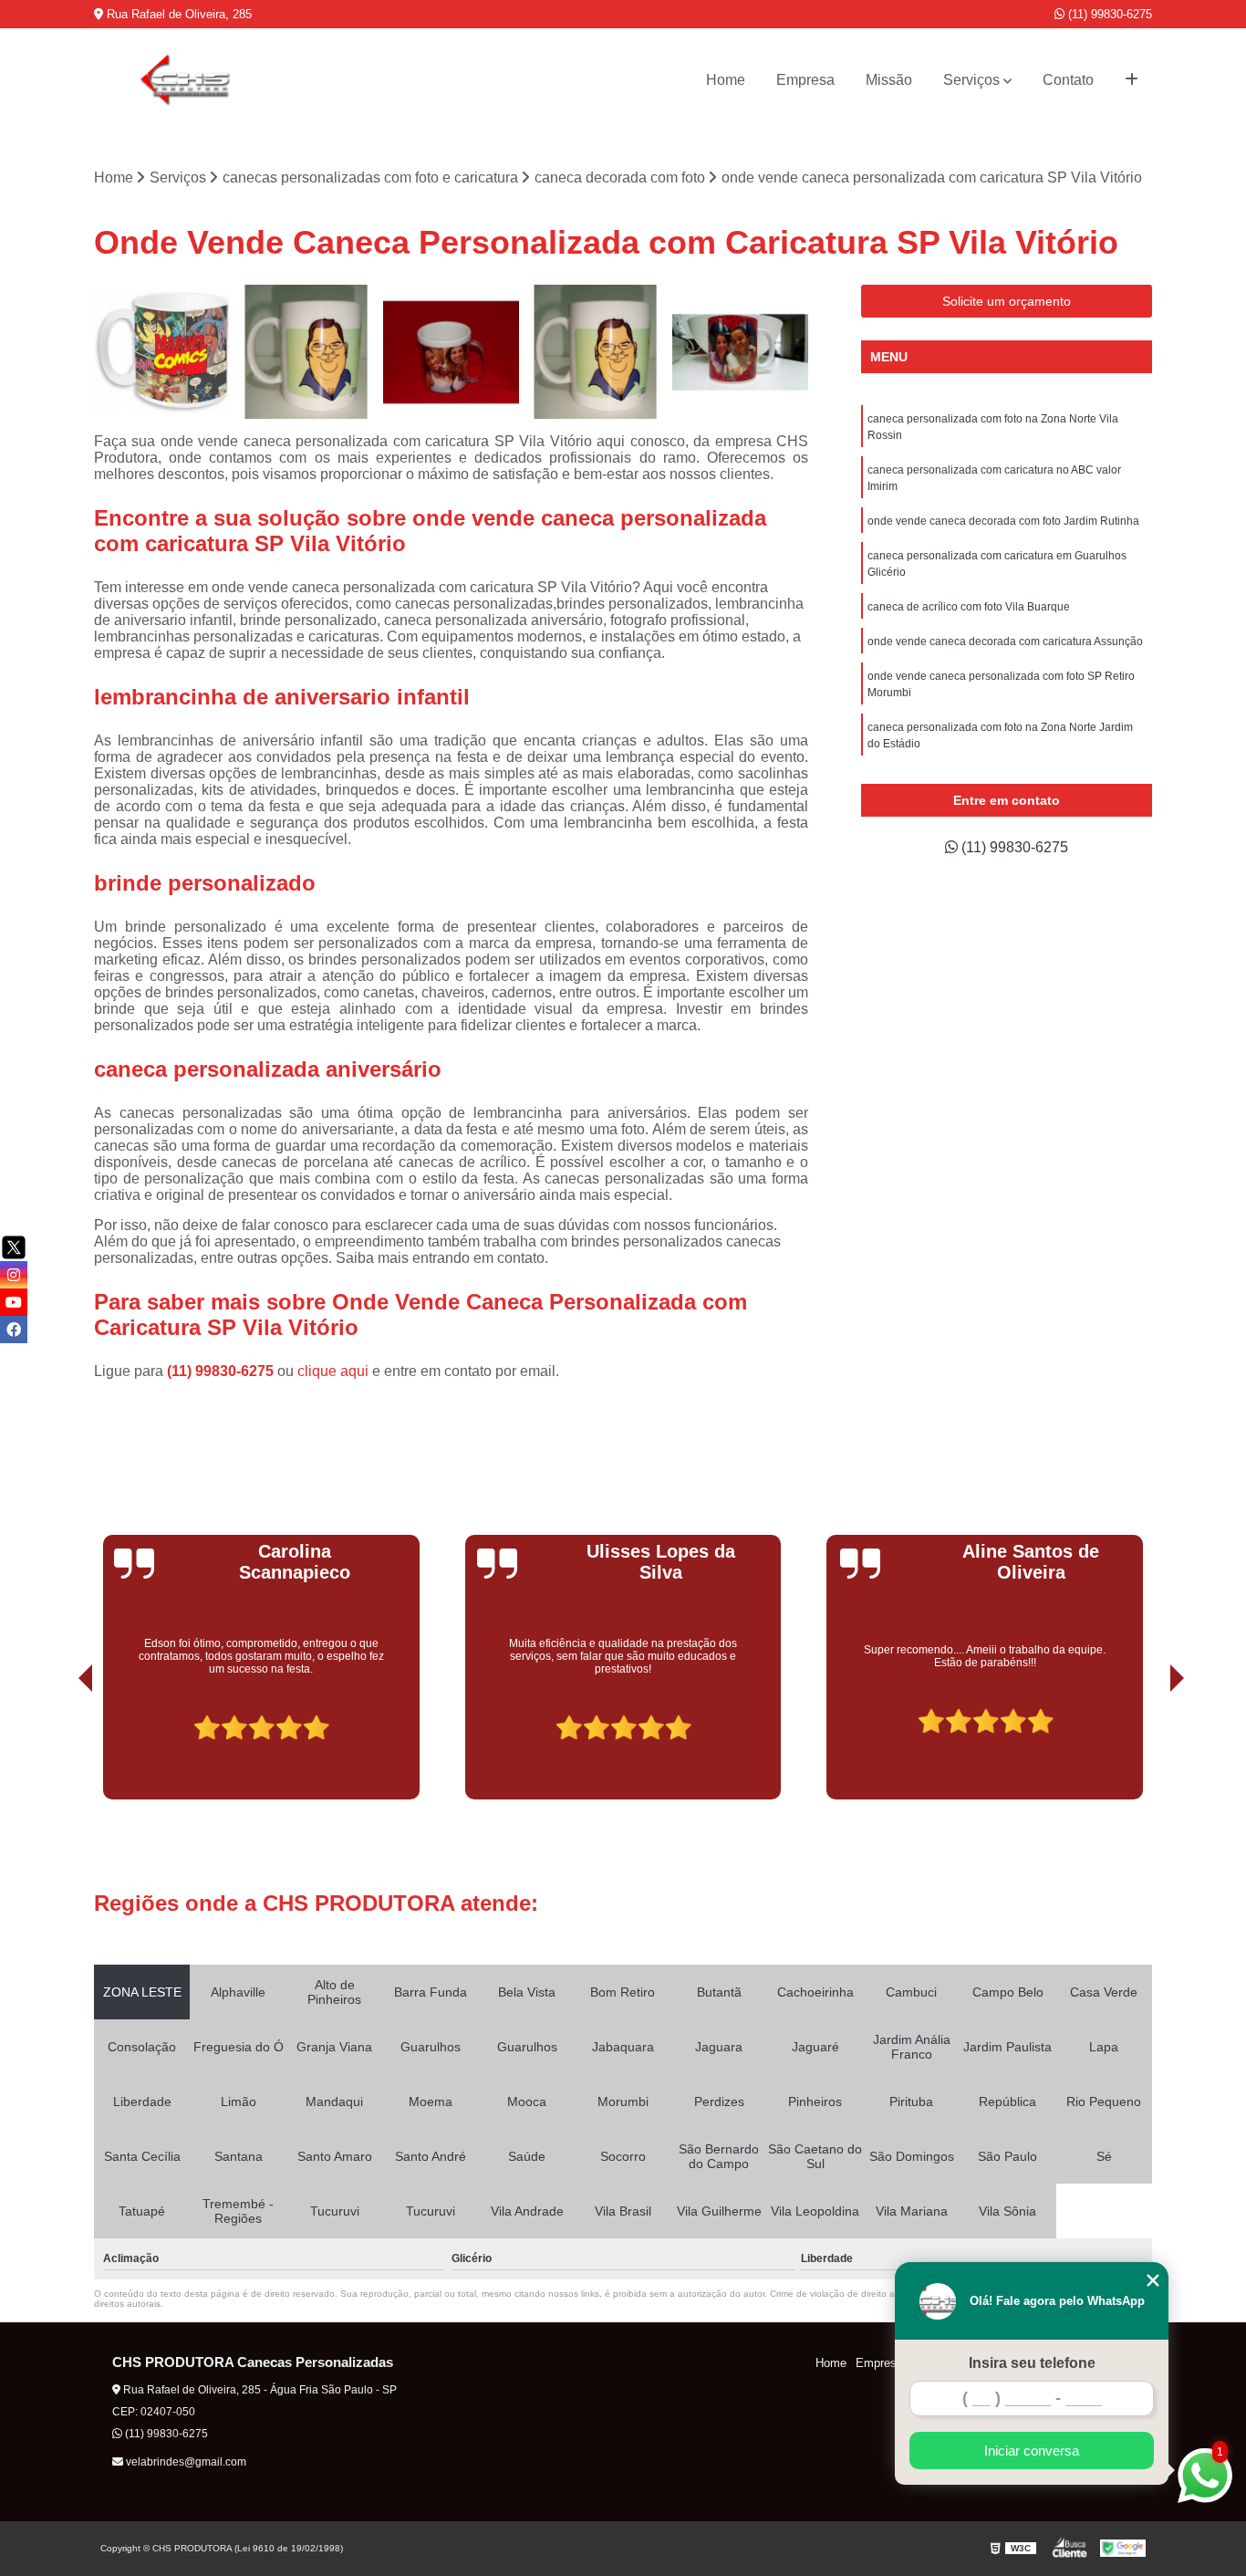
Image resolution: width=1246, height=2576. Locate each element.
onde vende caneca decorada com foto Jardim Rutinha (1003, 521)
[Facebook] (14, 1330)
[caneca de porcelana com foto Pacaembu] (740, 353)
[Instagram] (14, 1275)
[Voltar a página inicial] (185, 80)
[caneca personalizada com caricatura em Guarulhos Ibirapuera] (596, 353)
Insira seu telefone (1032, 2363)
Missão (889, 80)
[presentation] (60, 1748)
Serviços (971, 80)
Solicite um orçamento (1007, 301)
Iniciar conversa (1032, 2451)
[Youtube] (14, 1302)
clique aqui (333, 1371)
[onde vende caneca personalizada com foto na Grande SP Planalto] (451, 353)
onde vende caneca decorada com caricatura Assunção (1005, 641)
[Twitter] (14, 1247)
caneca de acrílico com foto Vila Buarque (969, 607)
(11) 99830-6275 (1108, 14)
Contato (1068, 80)
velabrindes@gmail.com (185, 2462)
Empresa (805, 80)
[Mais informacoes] (1132, 80)
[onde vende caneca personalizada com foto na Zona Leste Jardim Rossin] (307, 353)
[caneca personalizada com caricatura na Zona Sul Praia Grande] (162, 353)
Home (726, 80)
